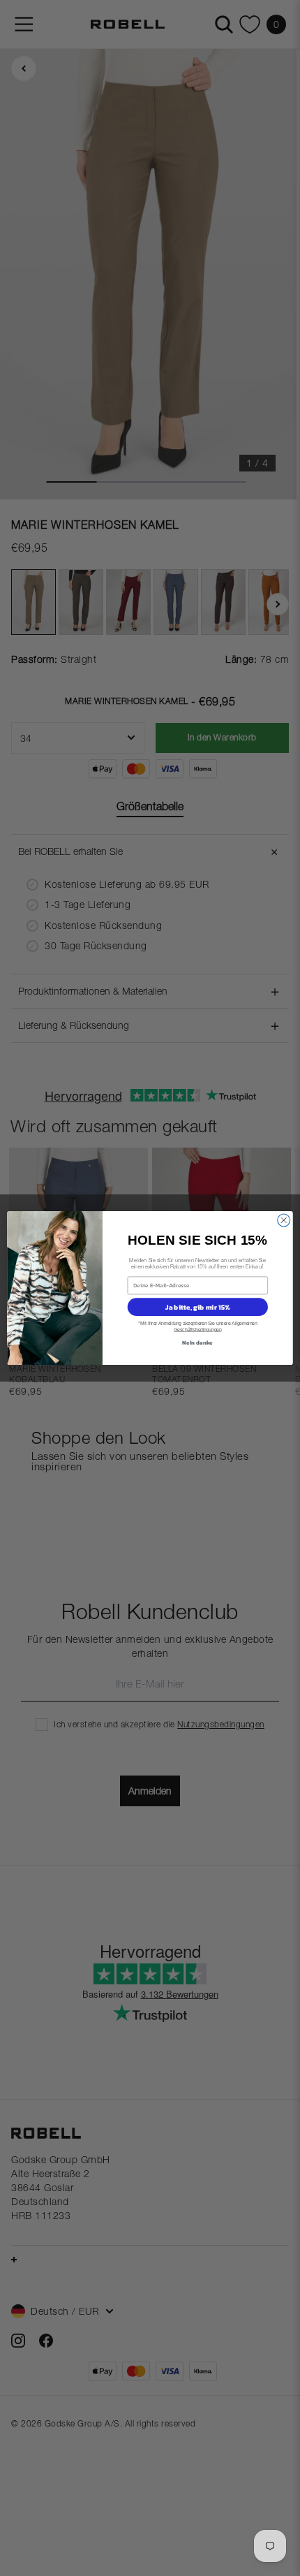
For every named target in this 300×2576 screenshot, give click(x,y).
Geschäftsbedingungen (197, 1330)
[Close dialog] (284, 1220)
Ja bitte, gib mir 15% (197, 1307)
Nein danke (197, 1342)
